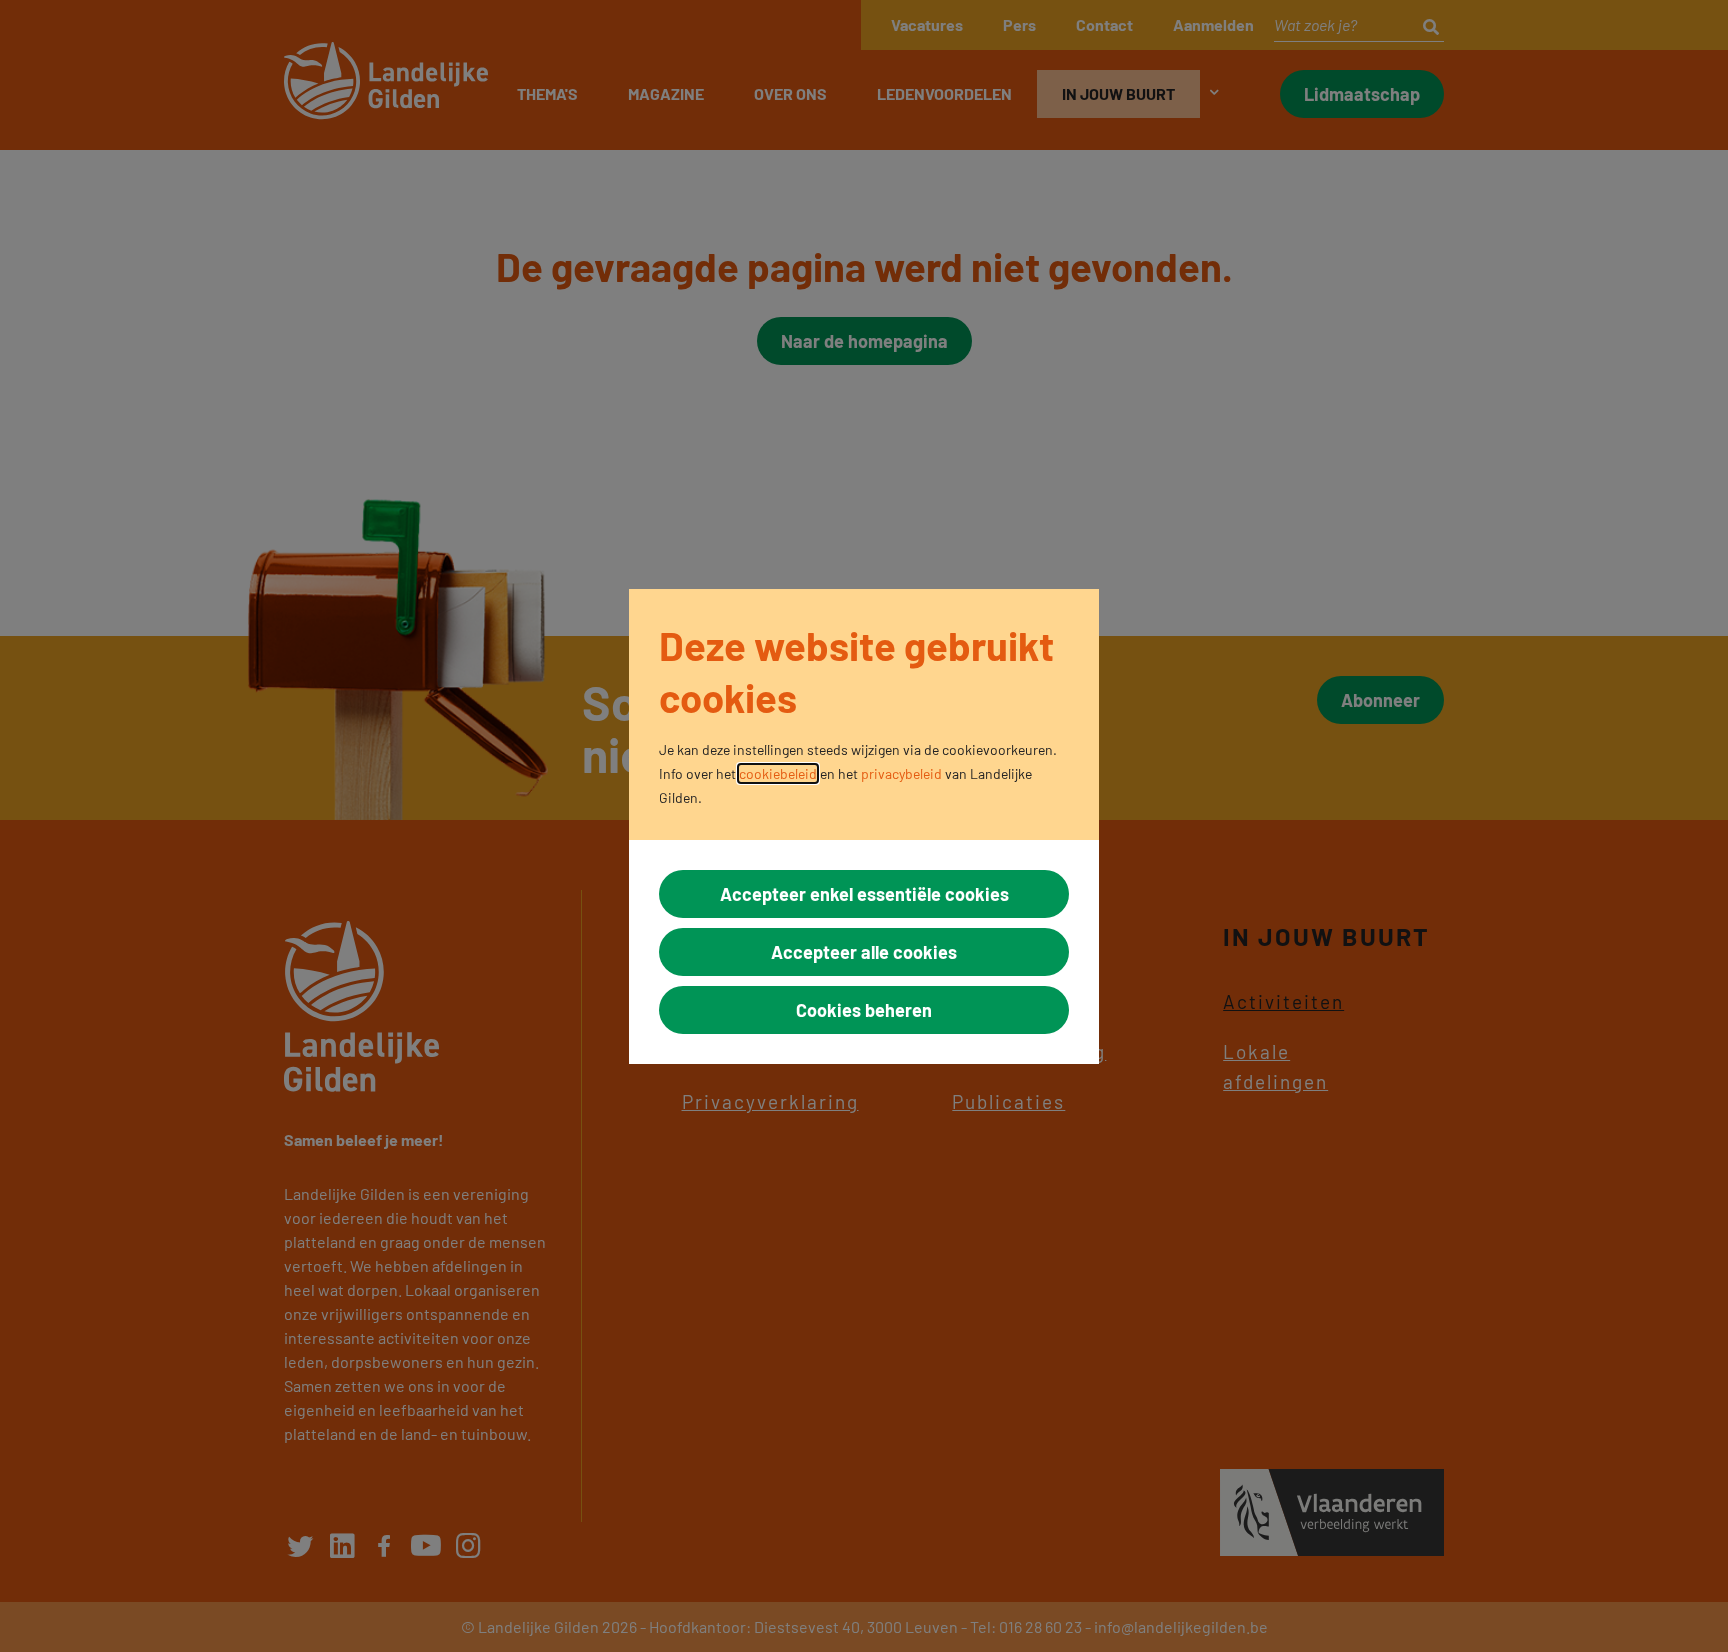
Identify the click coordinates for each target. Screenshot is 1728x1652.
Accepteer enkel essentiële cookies (864, 894)
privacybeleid (901, 773)
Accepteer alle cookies (864, 952)
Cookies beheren (864, 1010)
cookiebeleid (778, 773)
